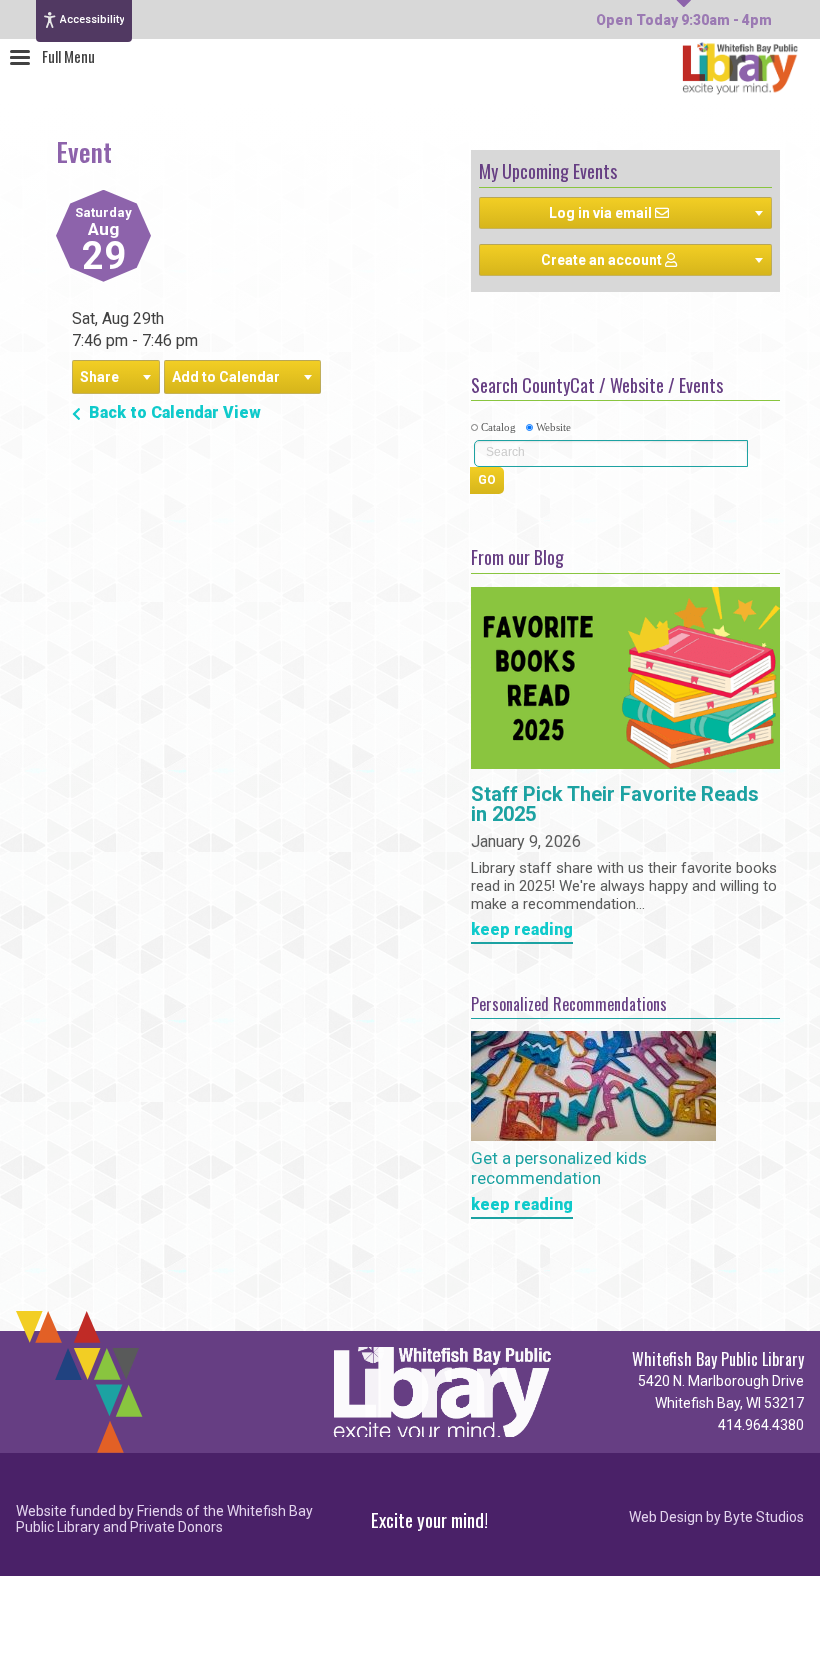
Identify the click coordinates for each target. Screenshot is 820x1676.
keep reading (522, 930)
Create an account (603, 260)
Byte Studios (764, 1517)
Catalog (498, 427)
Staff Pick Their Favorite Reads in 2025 (615, 805)
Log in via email (602, 213)
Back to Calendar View (173, 412)
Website (553, 427)
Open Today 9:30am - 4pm (684, 20)
